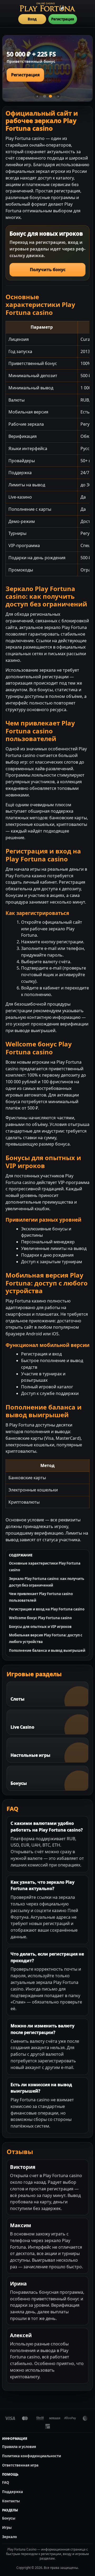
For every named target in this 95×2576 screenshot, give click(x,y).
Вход (32, 19)
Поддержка (13, 2492)
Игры (7, 2527)
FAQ (6, 2482)
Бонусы (9, 2518)
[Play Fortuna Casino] (47, 7)
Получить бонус (48, 270)
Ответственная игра (20, 2465)
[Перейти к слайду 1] (45, 96)
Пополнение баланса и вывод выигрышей (47, 1650)
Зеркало (9, 2537)
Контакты (11, 2501)
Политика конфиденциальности (32, 2456)
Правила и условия (19, 2447)
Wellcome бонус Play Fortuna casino (40, 1618)
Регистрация (63, 19)
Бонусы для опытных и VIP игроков (40, 1627)
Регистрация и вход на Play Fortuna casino (47, 1609)
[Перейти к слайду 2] (50, 96)
